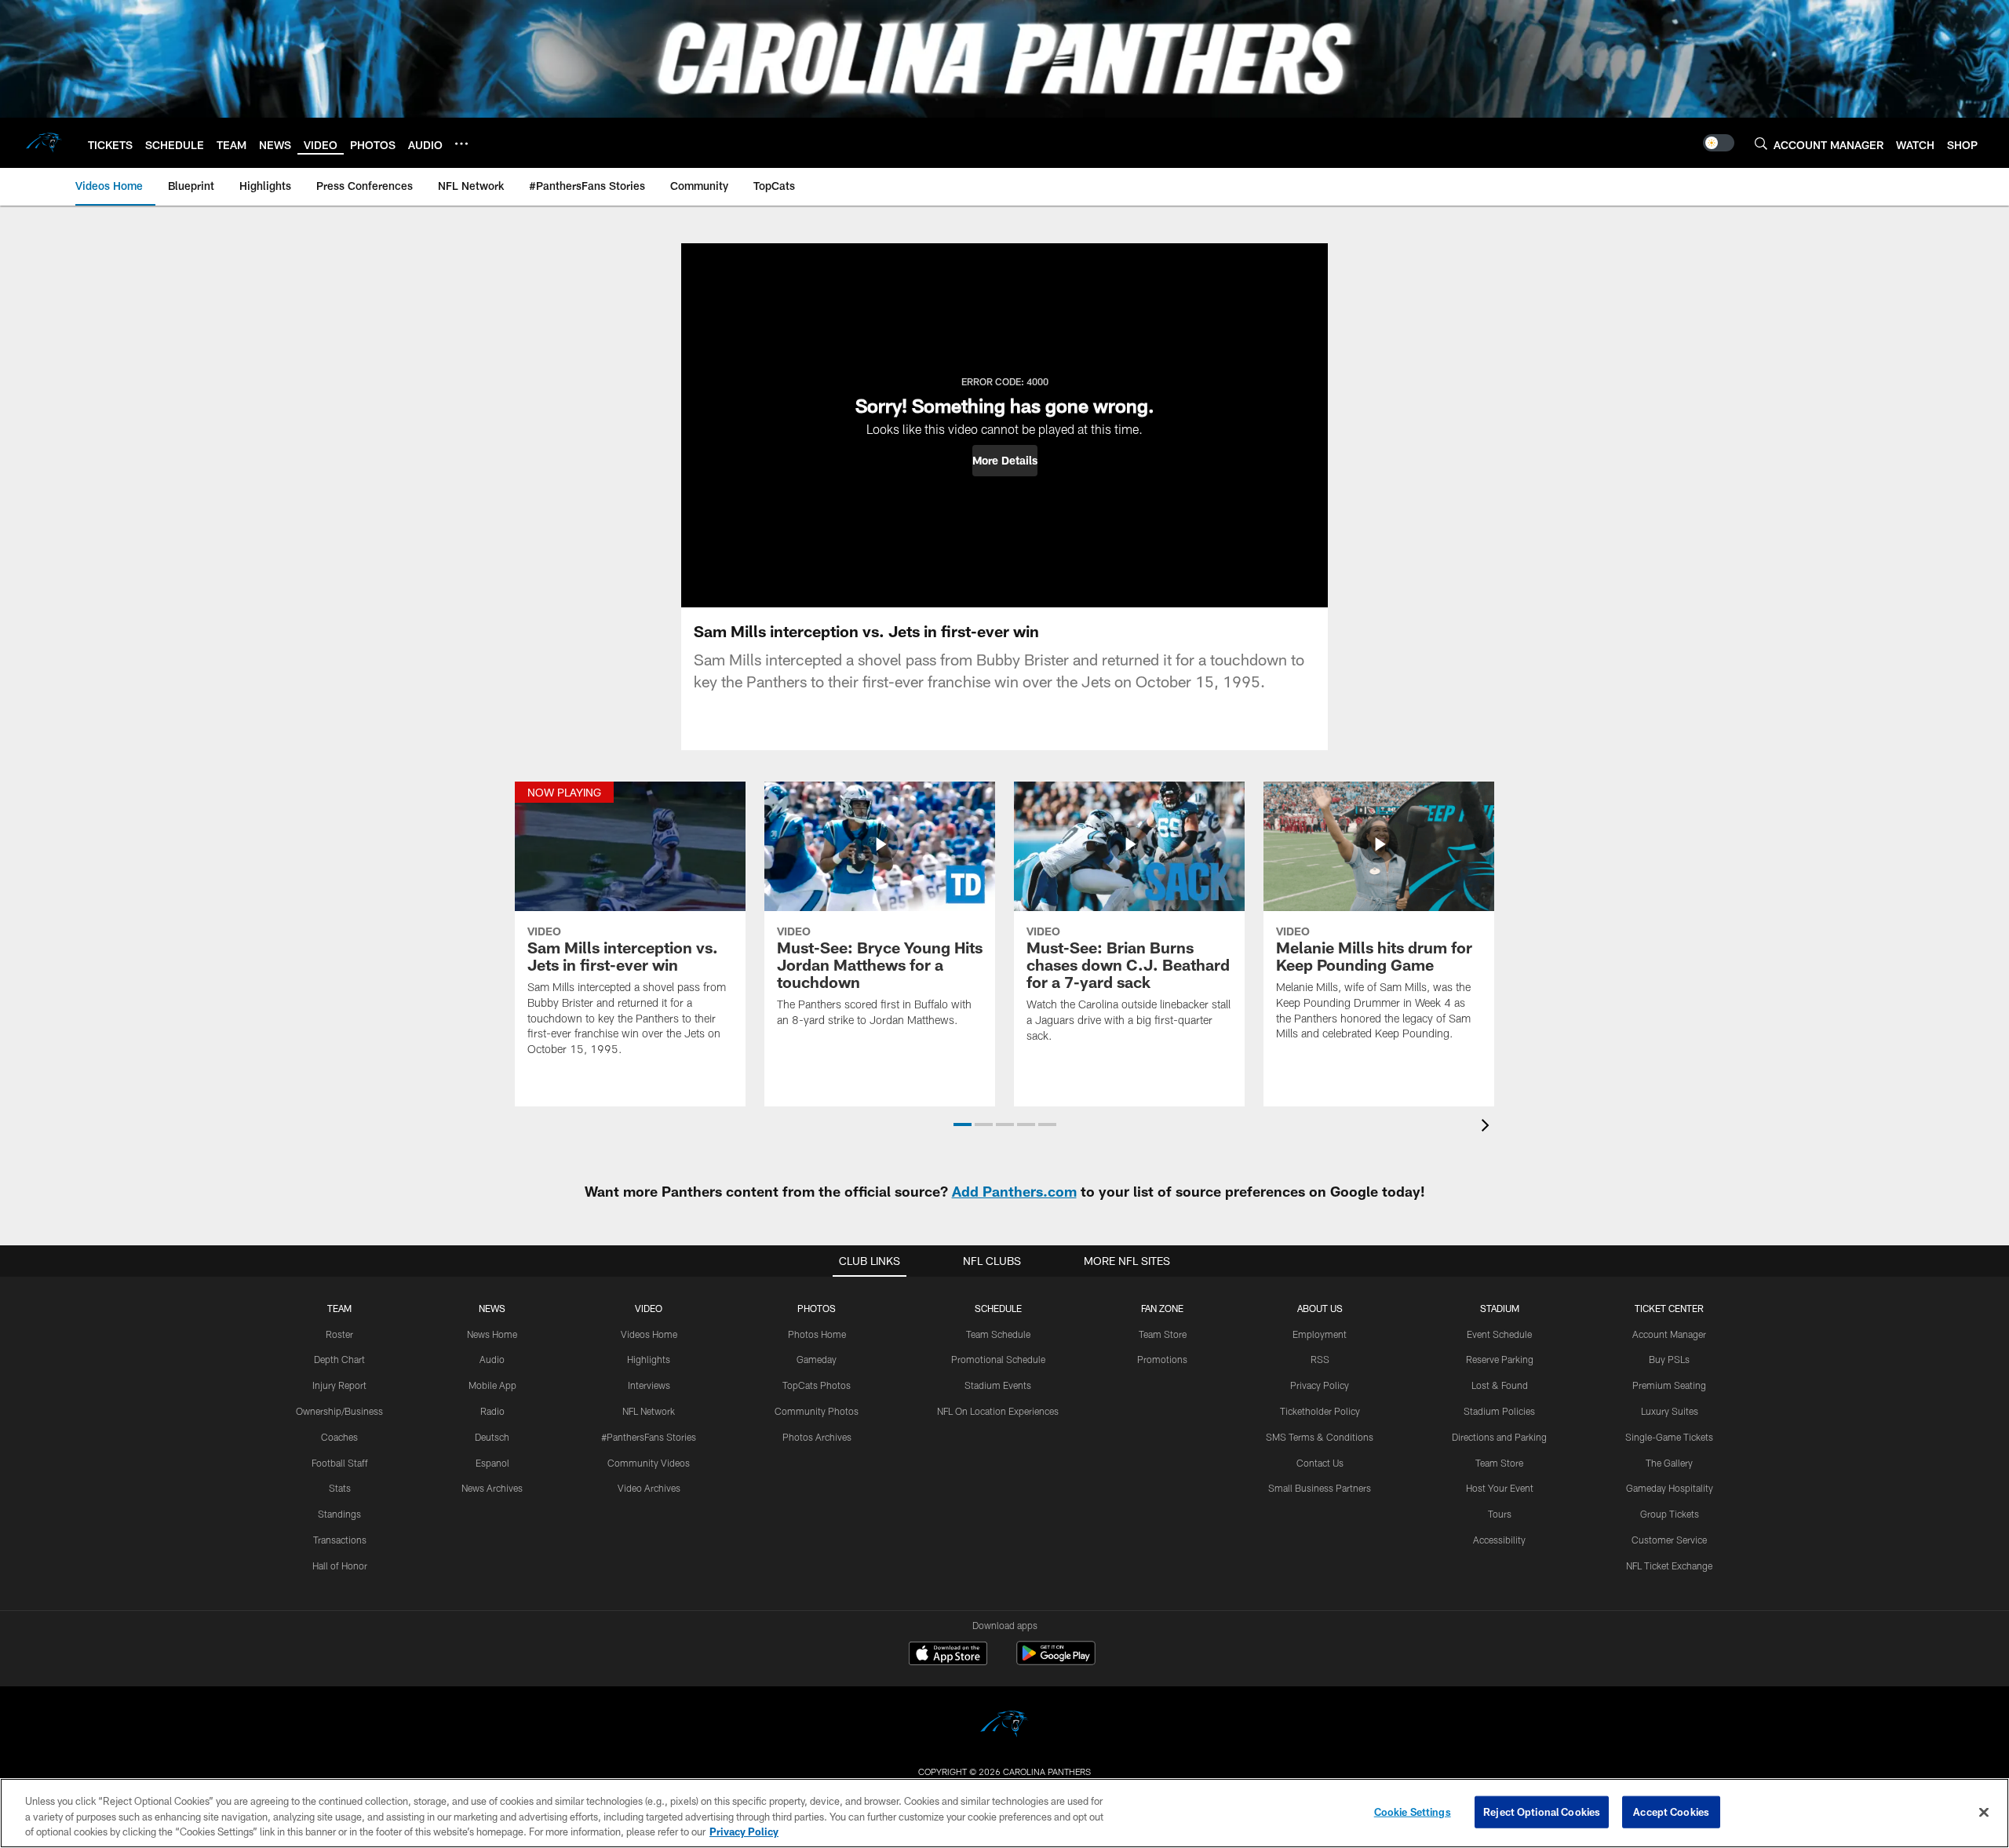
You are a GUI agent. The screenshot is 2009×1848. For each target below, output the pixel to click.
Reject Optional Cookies (1542, 1811)
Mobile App (492, 1385)
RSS (1320, 1359)
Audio (492, 1359)
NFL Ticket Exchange (1669, 1566)
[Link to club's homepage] (44, 143)
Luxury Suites (1670, 1411)
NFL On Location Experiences (998, 1411)
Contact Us (1320, 1463)
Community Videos (649, 1463)
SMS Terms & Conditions (1320, 1437)
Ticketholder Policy (1320, 1411)
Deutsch (492, 1437)
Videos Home (649, 1334)
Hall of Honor (340, 1566)
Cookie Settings (1413, 1811)
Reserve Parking (1500, 1359)
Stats (340, 1488)
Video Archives (649, 1488)
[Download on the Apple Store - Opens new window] (948, 1655)
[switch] (1719, 143)
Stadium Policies (1499, 1411)
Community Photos (817, 1411)
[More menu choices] (461, 144)
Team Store (1163, 1334)
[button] (1005, 461)
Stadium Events (998, 1385)
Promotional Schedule (998, 1359)
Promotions (1162, 1359)
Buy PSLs (1669, 1359)
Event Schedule (1499, 1334)
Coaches (339, 1437)
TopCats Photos (817, 1385)
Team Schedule (998, 1334)
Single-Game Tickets (1669, 1437)
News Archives (492, 1488)
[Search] (1761, 143)
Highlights (649, 1359)
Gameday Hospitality (1670, 1488)
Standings (339, 1514)
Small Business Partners (1320, 1488)
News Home (492, 1334)
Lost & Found (1500, 1385)
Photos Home (817, 1334)
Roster (339, 1334)
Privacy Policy (1320, 1385)
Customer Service (1669, 1540)
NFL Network (649, 1411)
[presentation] (1488, 1127)
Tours (1500, 1514)
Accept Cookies (1671, 1811)
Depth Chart (339, 1359)
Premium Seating (1669, 1385)
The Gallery (1669, 1463)
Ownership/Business (339, 1411)
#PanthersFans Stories (649, 1437)
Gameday (817, 1359)
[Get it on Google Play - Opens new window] (1056, 1661)
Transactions (340, 1540)
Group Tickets (1670, 1514)
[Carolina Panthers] (1004, 1726)
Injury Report (339, 1385)
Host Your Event (1500, 1488)
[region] (1004, 1813)
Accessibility (1499, 1540)
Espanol (492, 1463)
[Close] (1984, 1812)
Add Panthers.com (1014, 1191)
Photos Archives (817, 1437)
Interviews (649, 1385)
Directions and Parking (1499, 1437)
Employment (1320, 1334)
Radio (492, 1411)
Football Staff (340, 1463)
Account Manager (1669, 1334)
